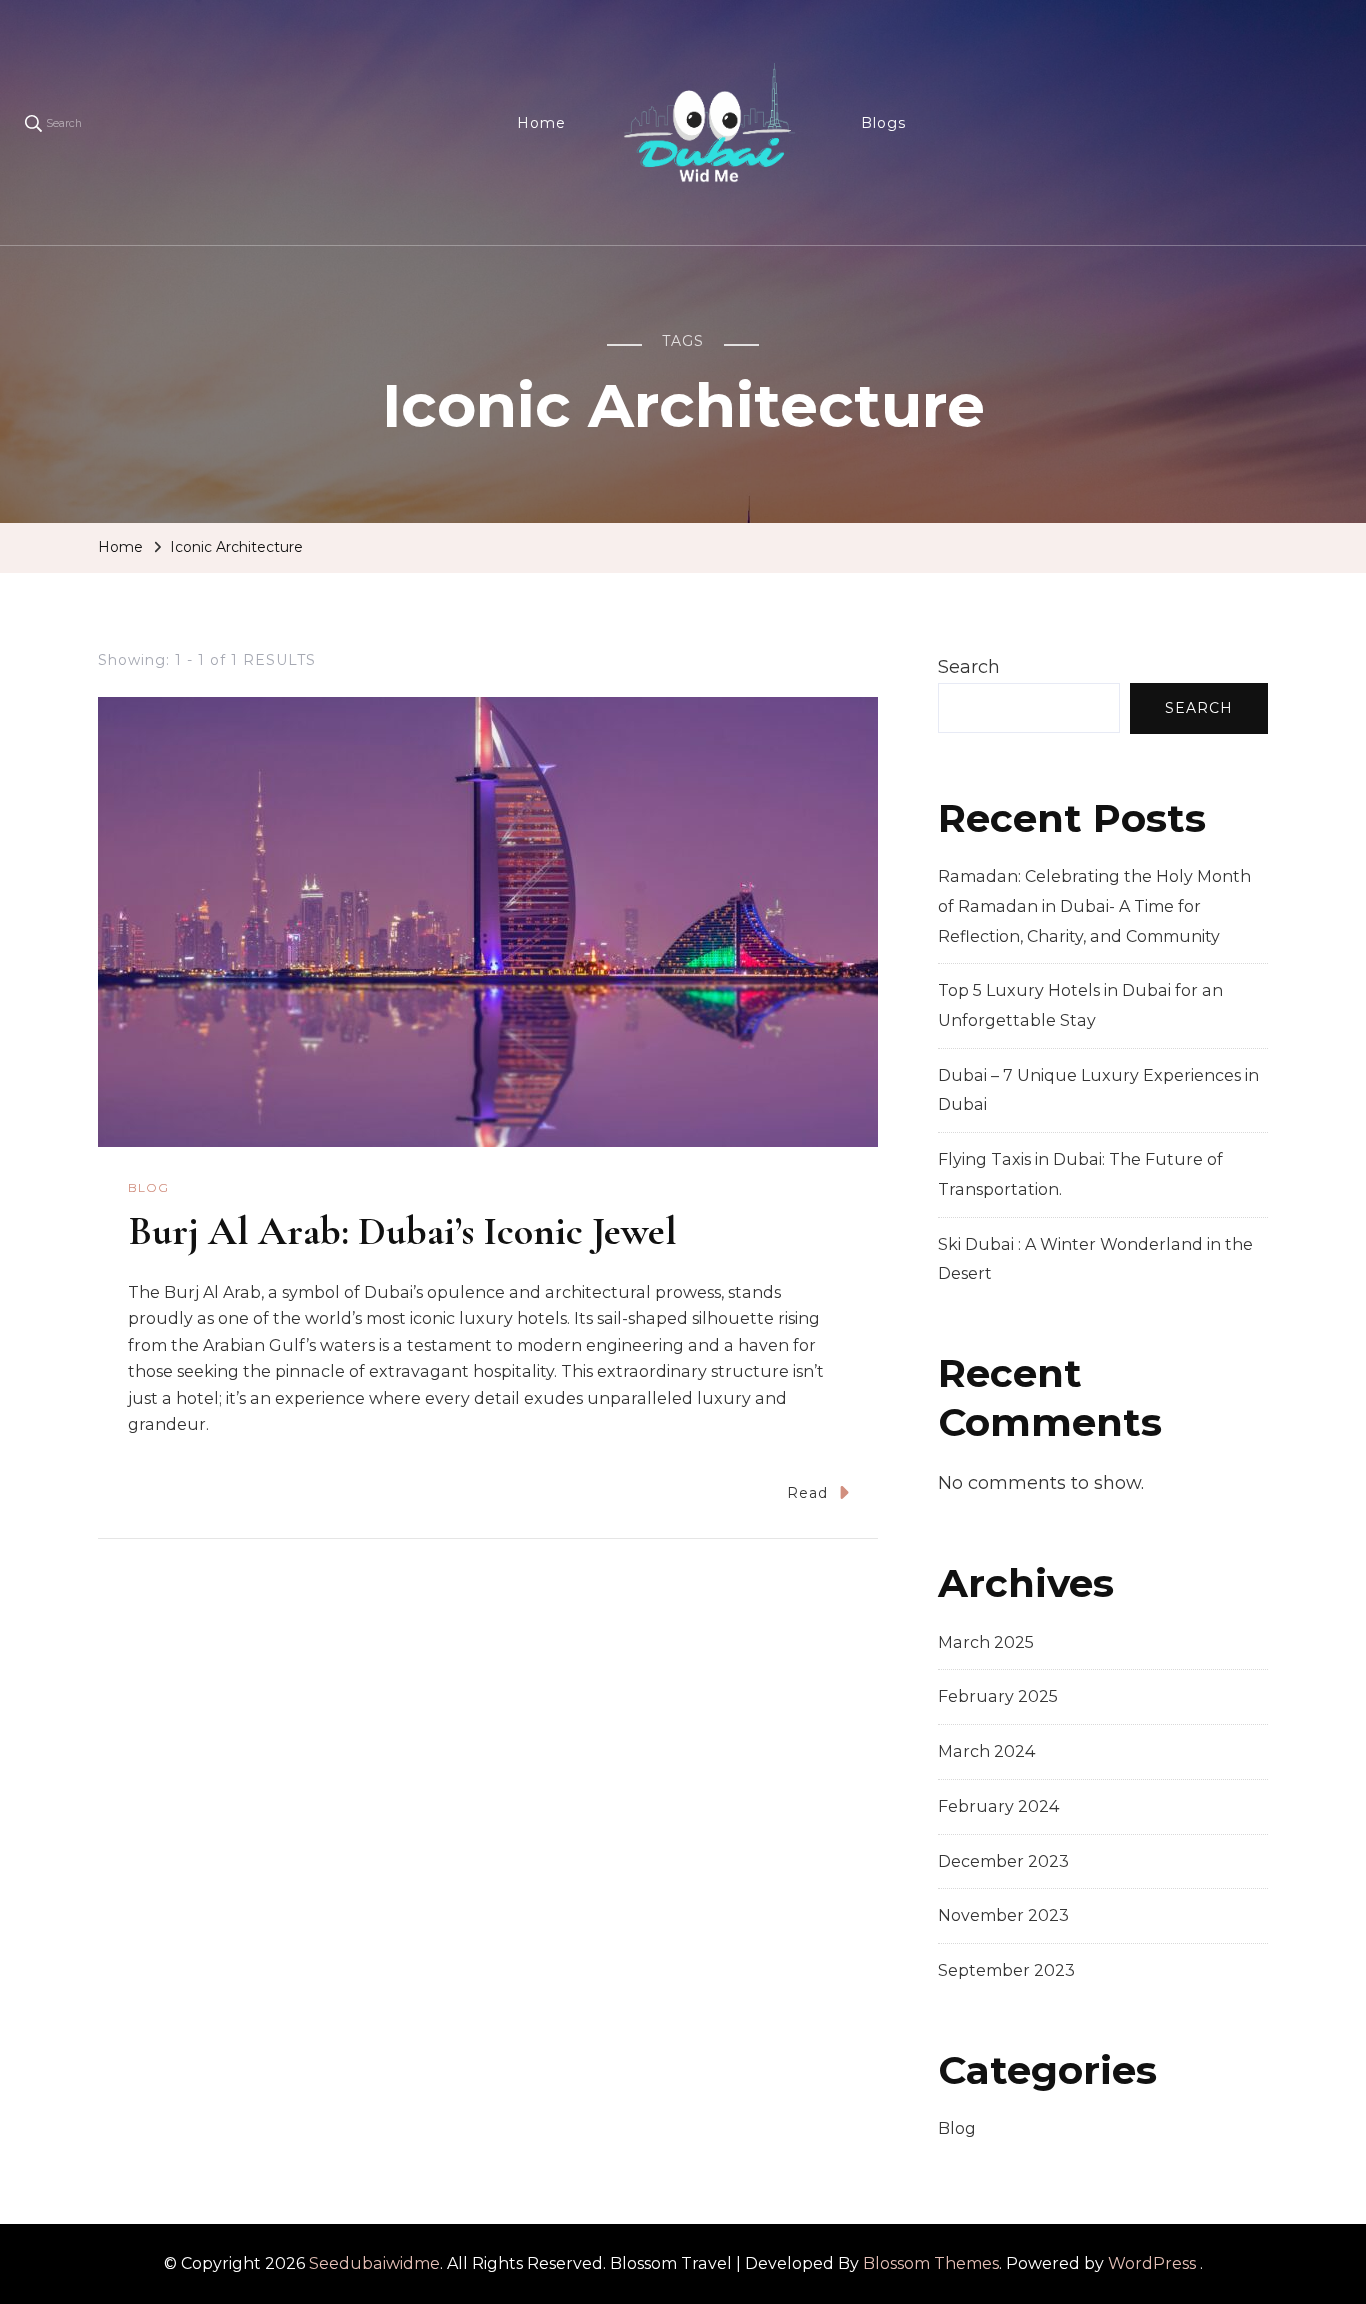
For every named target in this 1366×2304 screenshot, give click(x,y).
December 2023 (1003, 1861)
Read (807, 1493)
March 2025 (986, 1642)
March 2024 (986, 1751)
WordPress (1152, 2263)
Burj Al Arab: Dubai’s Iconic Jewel (402, 1231)
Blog (148, 1187)
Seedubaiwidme (374, 2263)
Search (969, 667)
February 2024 (998, 1806)
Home (541, 123)
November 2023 (1003, 1915)
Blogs (883, 123)
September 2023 (1006, 1970)
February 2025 (998, 1696)
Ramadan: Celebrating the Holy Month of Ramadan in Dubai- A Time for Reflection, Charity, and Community (1094, 906)
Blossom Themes (931, 2263)
